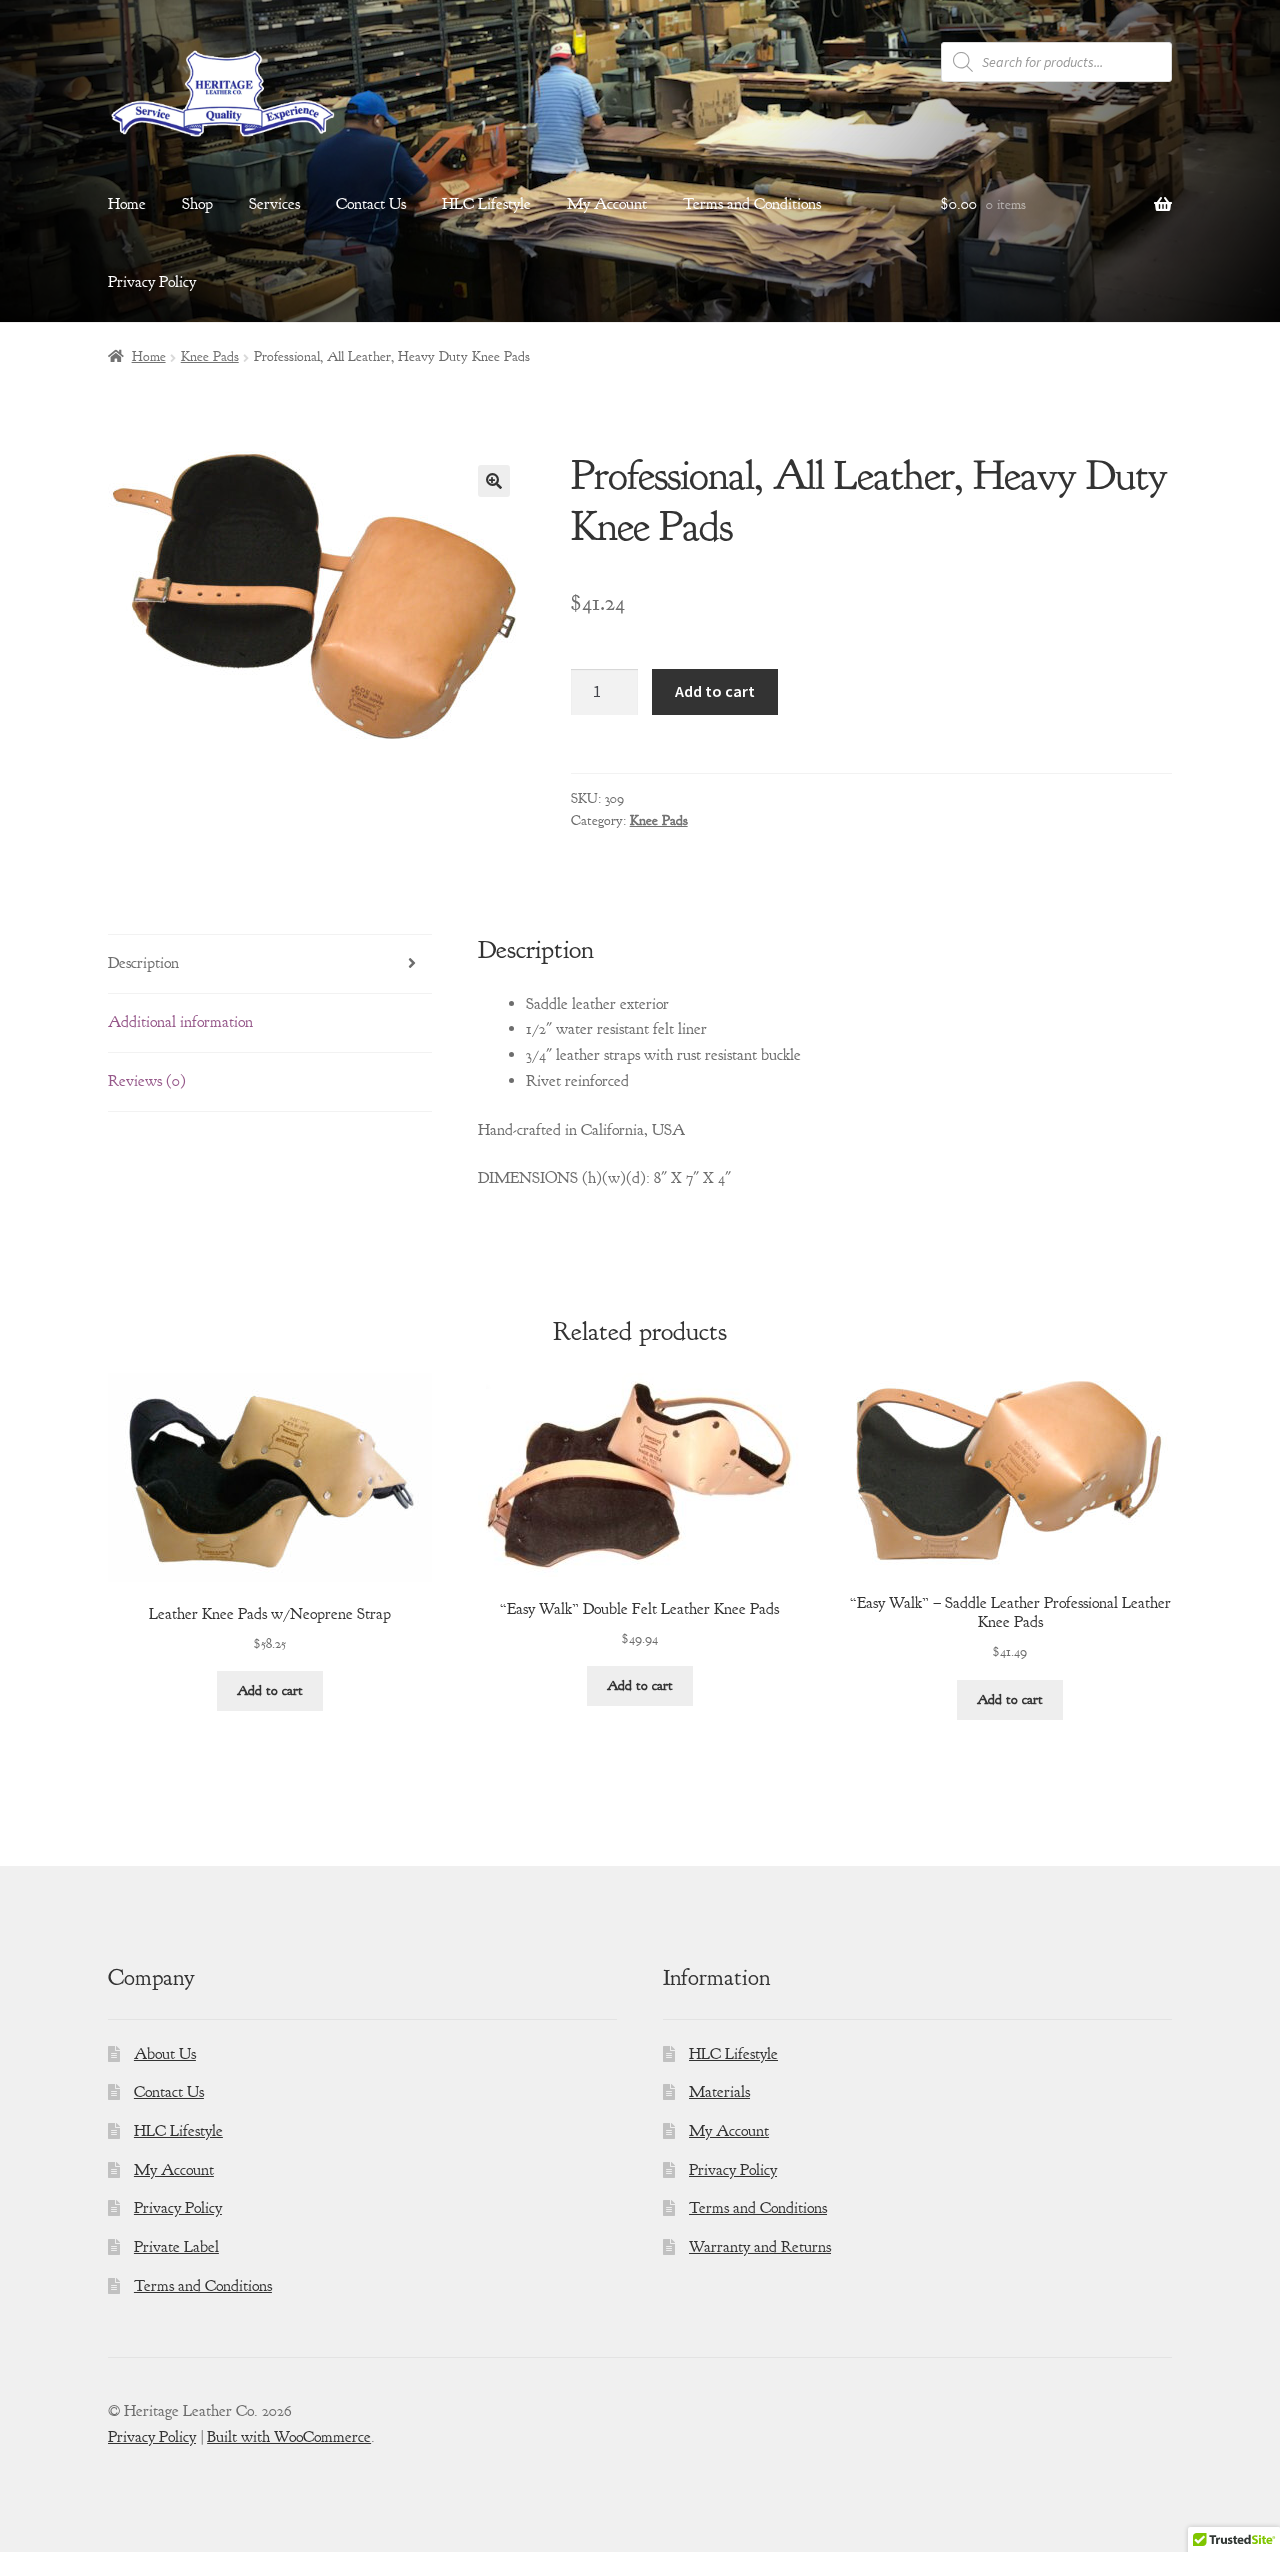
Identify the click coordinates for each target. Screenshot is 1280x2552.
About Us (165, 2054)
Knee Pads (210, 356)
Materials (719, 2092)
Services (274, 204)
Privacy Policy (152, 282)
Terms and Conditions (752, 204)
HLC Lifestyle (486, 204)
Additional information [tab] (180, 1022)
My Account (607, 204)
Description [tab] (143, 963)
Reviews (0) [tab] (147, 1081)
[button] (494, 481)
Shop (197, 204)
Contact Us (371, 204)
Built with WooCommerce (289, 2437)
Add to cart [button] (270, 1690)
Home (127, 204)
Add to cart (715, 691)
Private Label (176, 2247)
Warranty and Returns (760, 2247)
